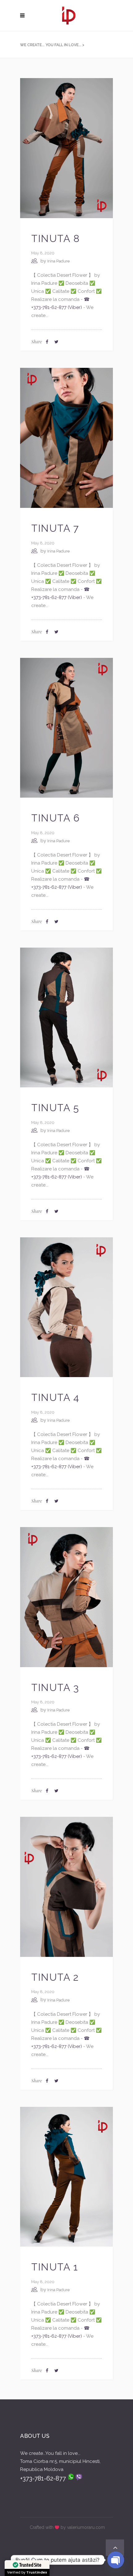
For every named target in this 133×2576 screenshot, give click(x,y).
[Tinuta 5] (66, 1017)
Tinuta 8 (56, 238)
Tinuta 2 (55, 1977)
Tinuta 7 (55, 528)
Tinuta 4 (55, 1397)
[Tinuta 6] (66, 727)
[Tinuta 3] (66, 1597)
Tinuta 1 (55, 2267)
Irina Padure (58, 261)
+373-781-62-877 (44, 2478)
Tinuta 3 (55, 1687)
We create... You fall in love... (51, 45)
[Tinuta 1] (66, 2176)
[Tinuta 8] (66, 148)
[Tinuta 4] (66, 1307)
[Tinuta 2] (66, 1887)
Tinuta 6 (56, 818)
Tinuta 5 (55, 1108)
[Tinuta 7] (66, 438)
